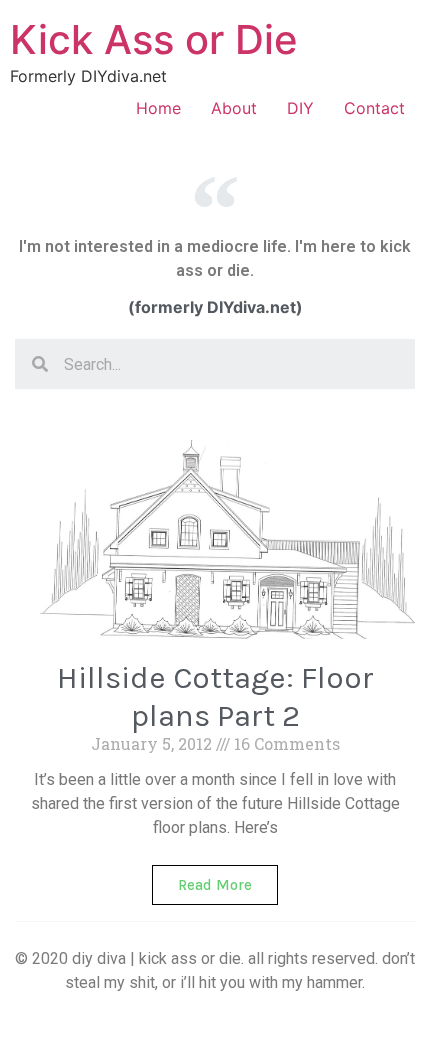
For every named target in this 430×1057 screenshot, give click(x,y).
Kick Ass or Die (154, 39)
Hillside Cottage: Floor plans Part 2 (215, 696)
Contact (374, 108)
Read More (215, 885)
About (234, 108)
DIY (300, 108)
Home (158, 108)
